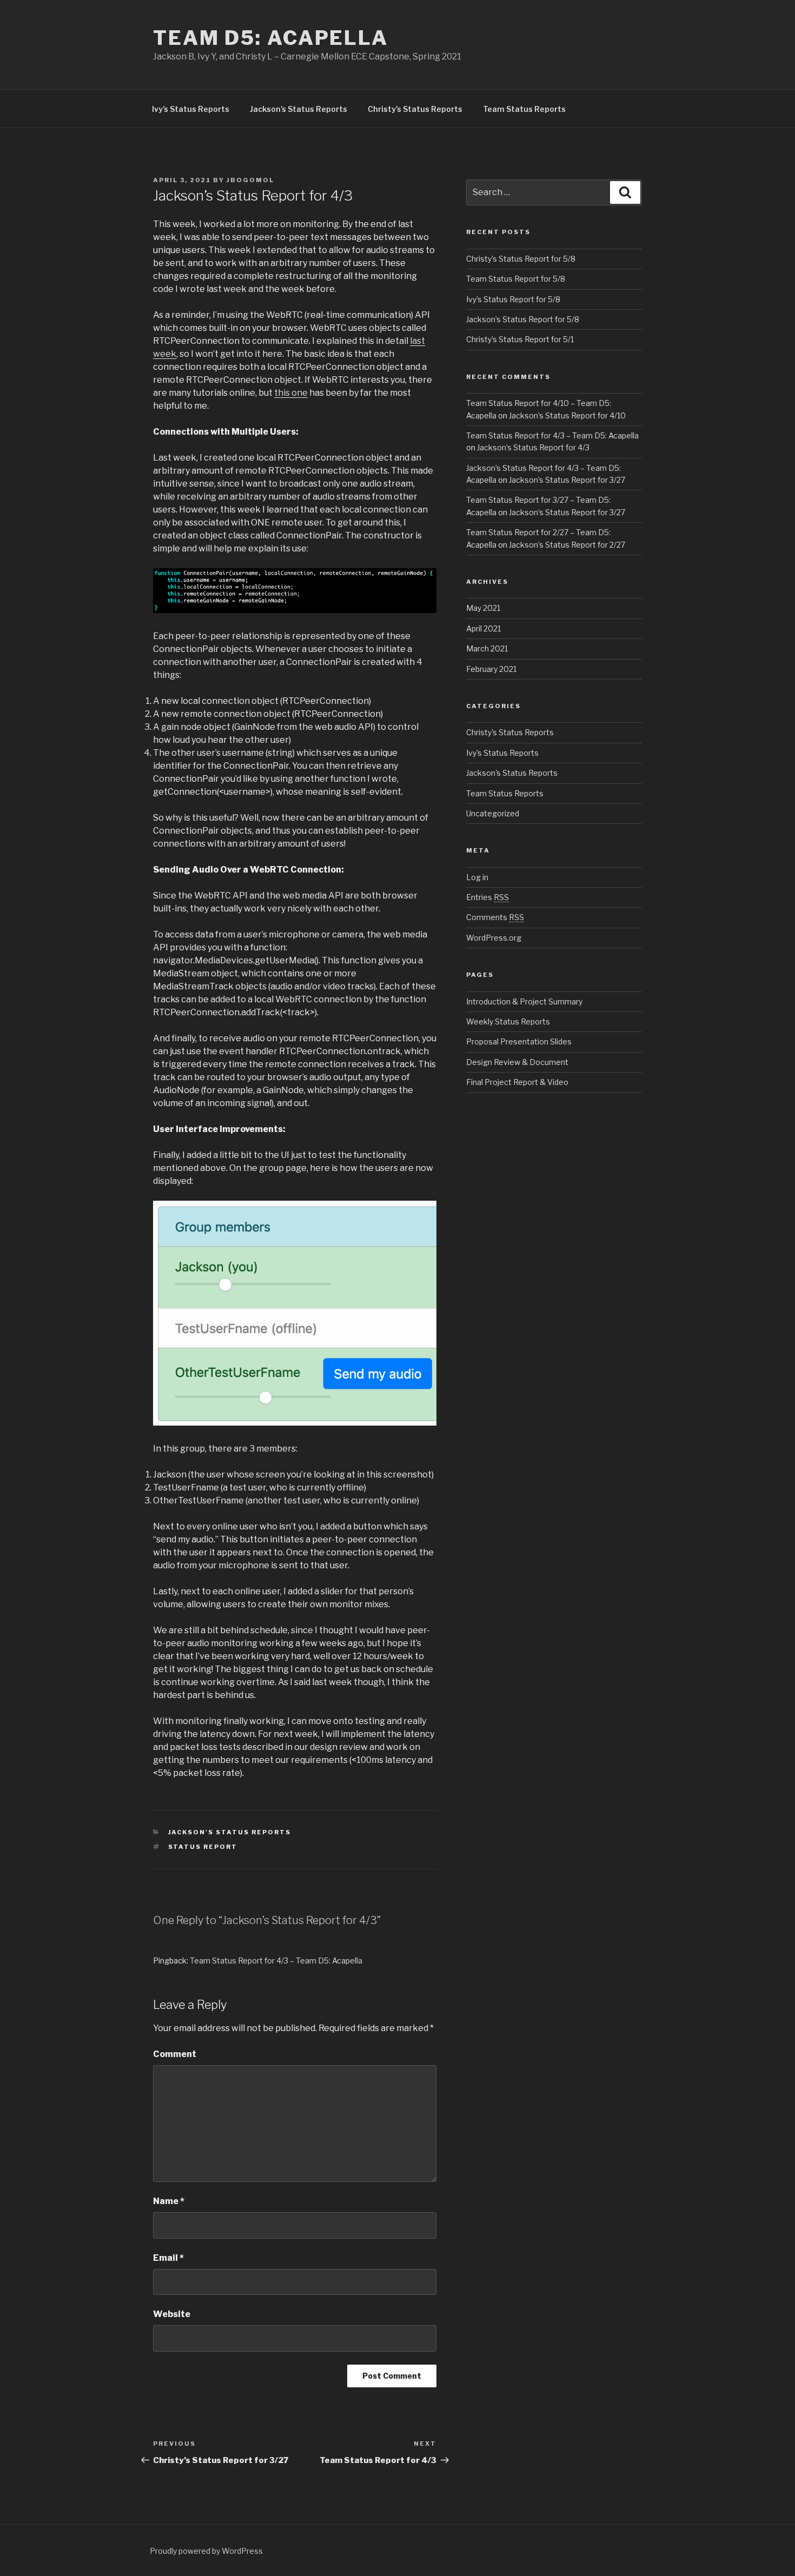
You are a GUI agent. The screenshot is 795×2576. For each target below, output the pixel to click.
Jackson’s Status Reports (299, 109)
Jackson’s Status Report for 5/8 (523, 319)
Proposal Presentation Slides (519, 1041)
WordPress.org (494, 938)
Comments (495, 917)
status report (203, 1847)
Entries (488, 897)
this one (291, 393)
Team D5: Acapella (271, 38)
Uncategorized (493, 813)
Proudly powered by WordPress (206, 2551)
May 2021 (483, 608)
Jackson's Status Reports (230, 1832)
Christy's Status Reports (510, 732)
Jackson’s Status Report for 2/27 (567, 545)
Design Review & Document (517, 1062)
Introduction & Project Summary (524, 1001)
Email (168, 2258)
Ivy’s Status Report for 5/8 (513, 299)
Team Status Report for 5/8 (516, 279)
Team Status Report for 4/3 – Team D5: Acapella (276, 1961)
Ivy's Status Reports (502, 753)
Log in (477, 877)
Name (169, 2201)
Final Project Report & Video (517, 1082)
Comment (175, 2054)
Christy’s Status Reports (415, 109)
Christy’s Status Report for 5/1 (520, 339)
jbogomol (250, 180)
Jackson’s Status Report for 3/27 (567, 480)
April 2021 (483, 628)
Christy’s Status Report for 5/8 (521, 259)
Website (172, 2314)
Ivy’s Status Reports (191, 109)
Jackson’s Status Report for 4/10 (567, 415)
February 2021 (491, 669)
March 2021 (487, 648)
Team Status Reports (524, 109)
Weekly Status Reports (508, 1021)
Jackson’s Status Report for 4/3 (533, 447)
